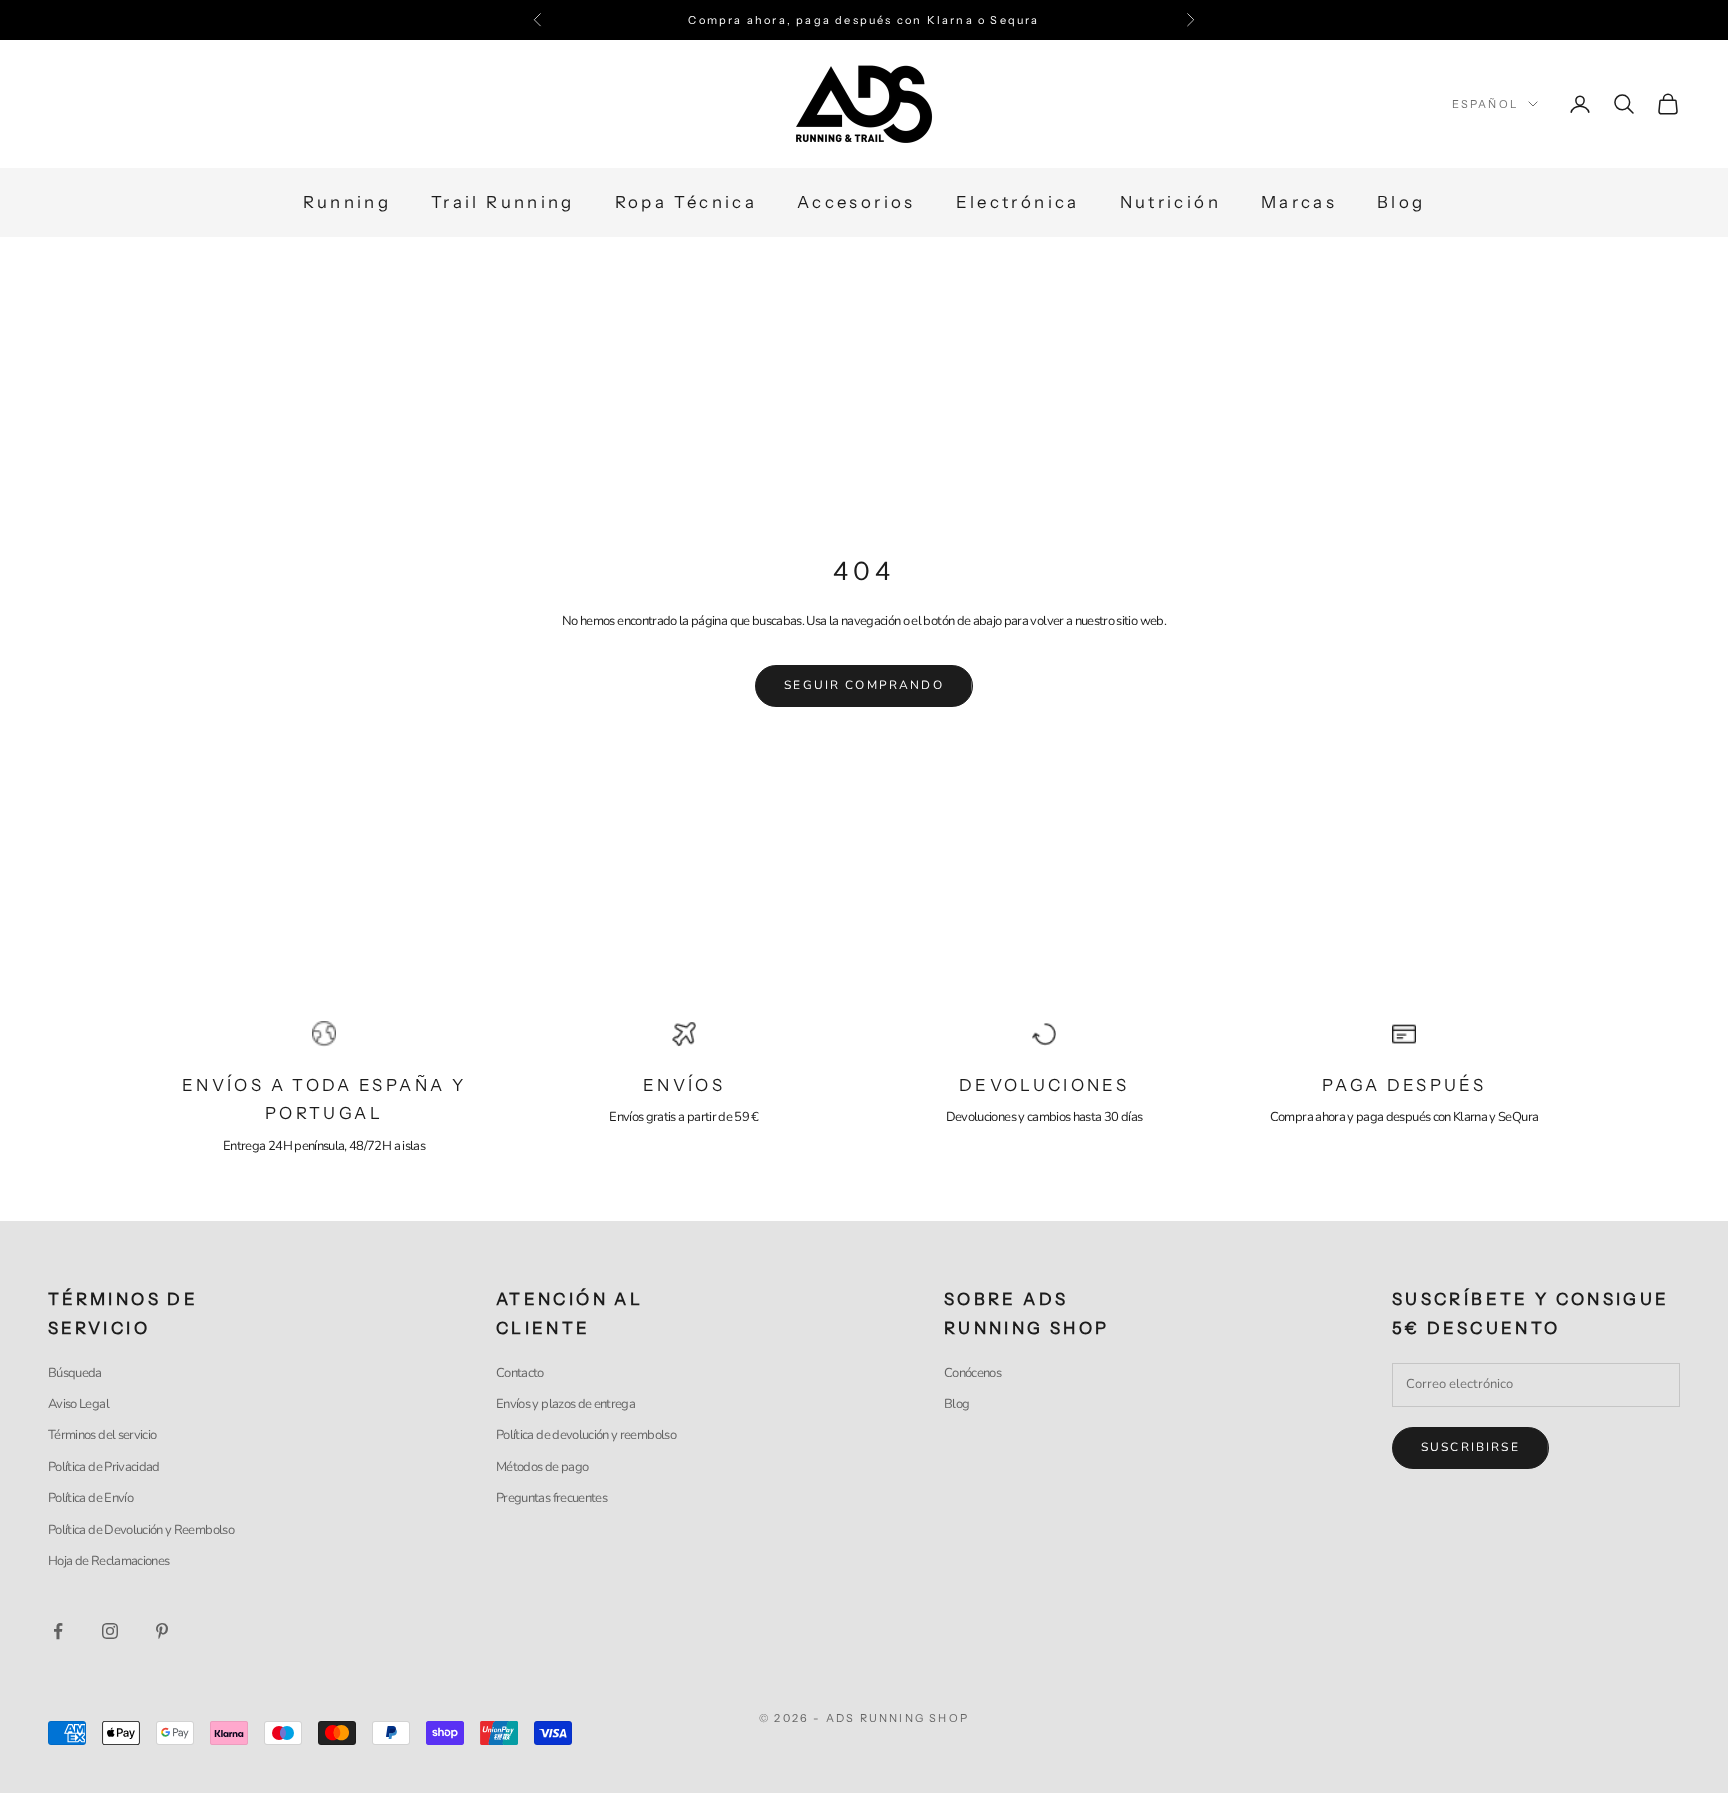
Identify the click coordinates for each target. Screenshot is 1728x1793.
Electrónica (1018, 203)
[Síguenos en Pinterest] (162, 1631)
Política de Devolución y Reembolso (141, 1530)
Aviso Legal (78, 1404)
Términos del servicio (102, 1435)
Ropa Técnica (686, 203)
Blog (1401, 203)
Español (1485, 104)
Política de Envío (90, 1498)
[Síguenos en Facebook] (58, 1631)
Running (347, 203)
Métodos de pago (542, 1467)
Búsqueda (75, 1373)
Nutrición (1170, 203)
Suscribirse (1470, 1447)
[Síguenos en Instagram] (110, 1631)
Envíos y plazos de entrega (565, 1404)
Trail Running (503, 203)
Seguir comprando (864, 685)
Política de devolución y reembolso (586, 1435)
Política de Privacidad (104, 1467)
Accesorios (856, 203)
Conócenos (972, 1373)
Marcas (1299, 203)
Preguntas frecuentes (551, 1498)
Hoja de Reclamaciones (108, 1561)
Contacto (520, 1373)
